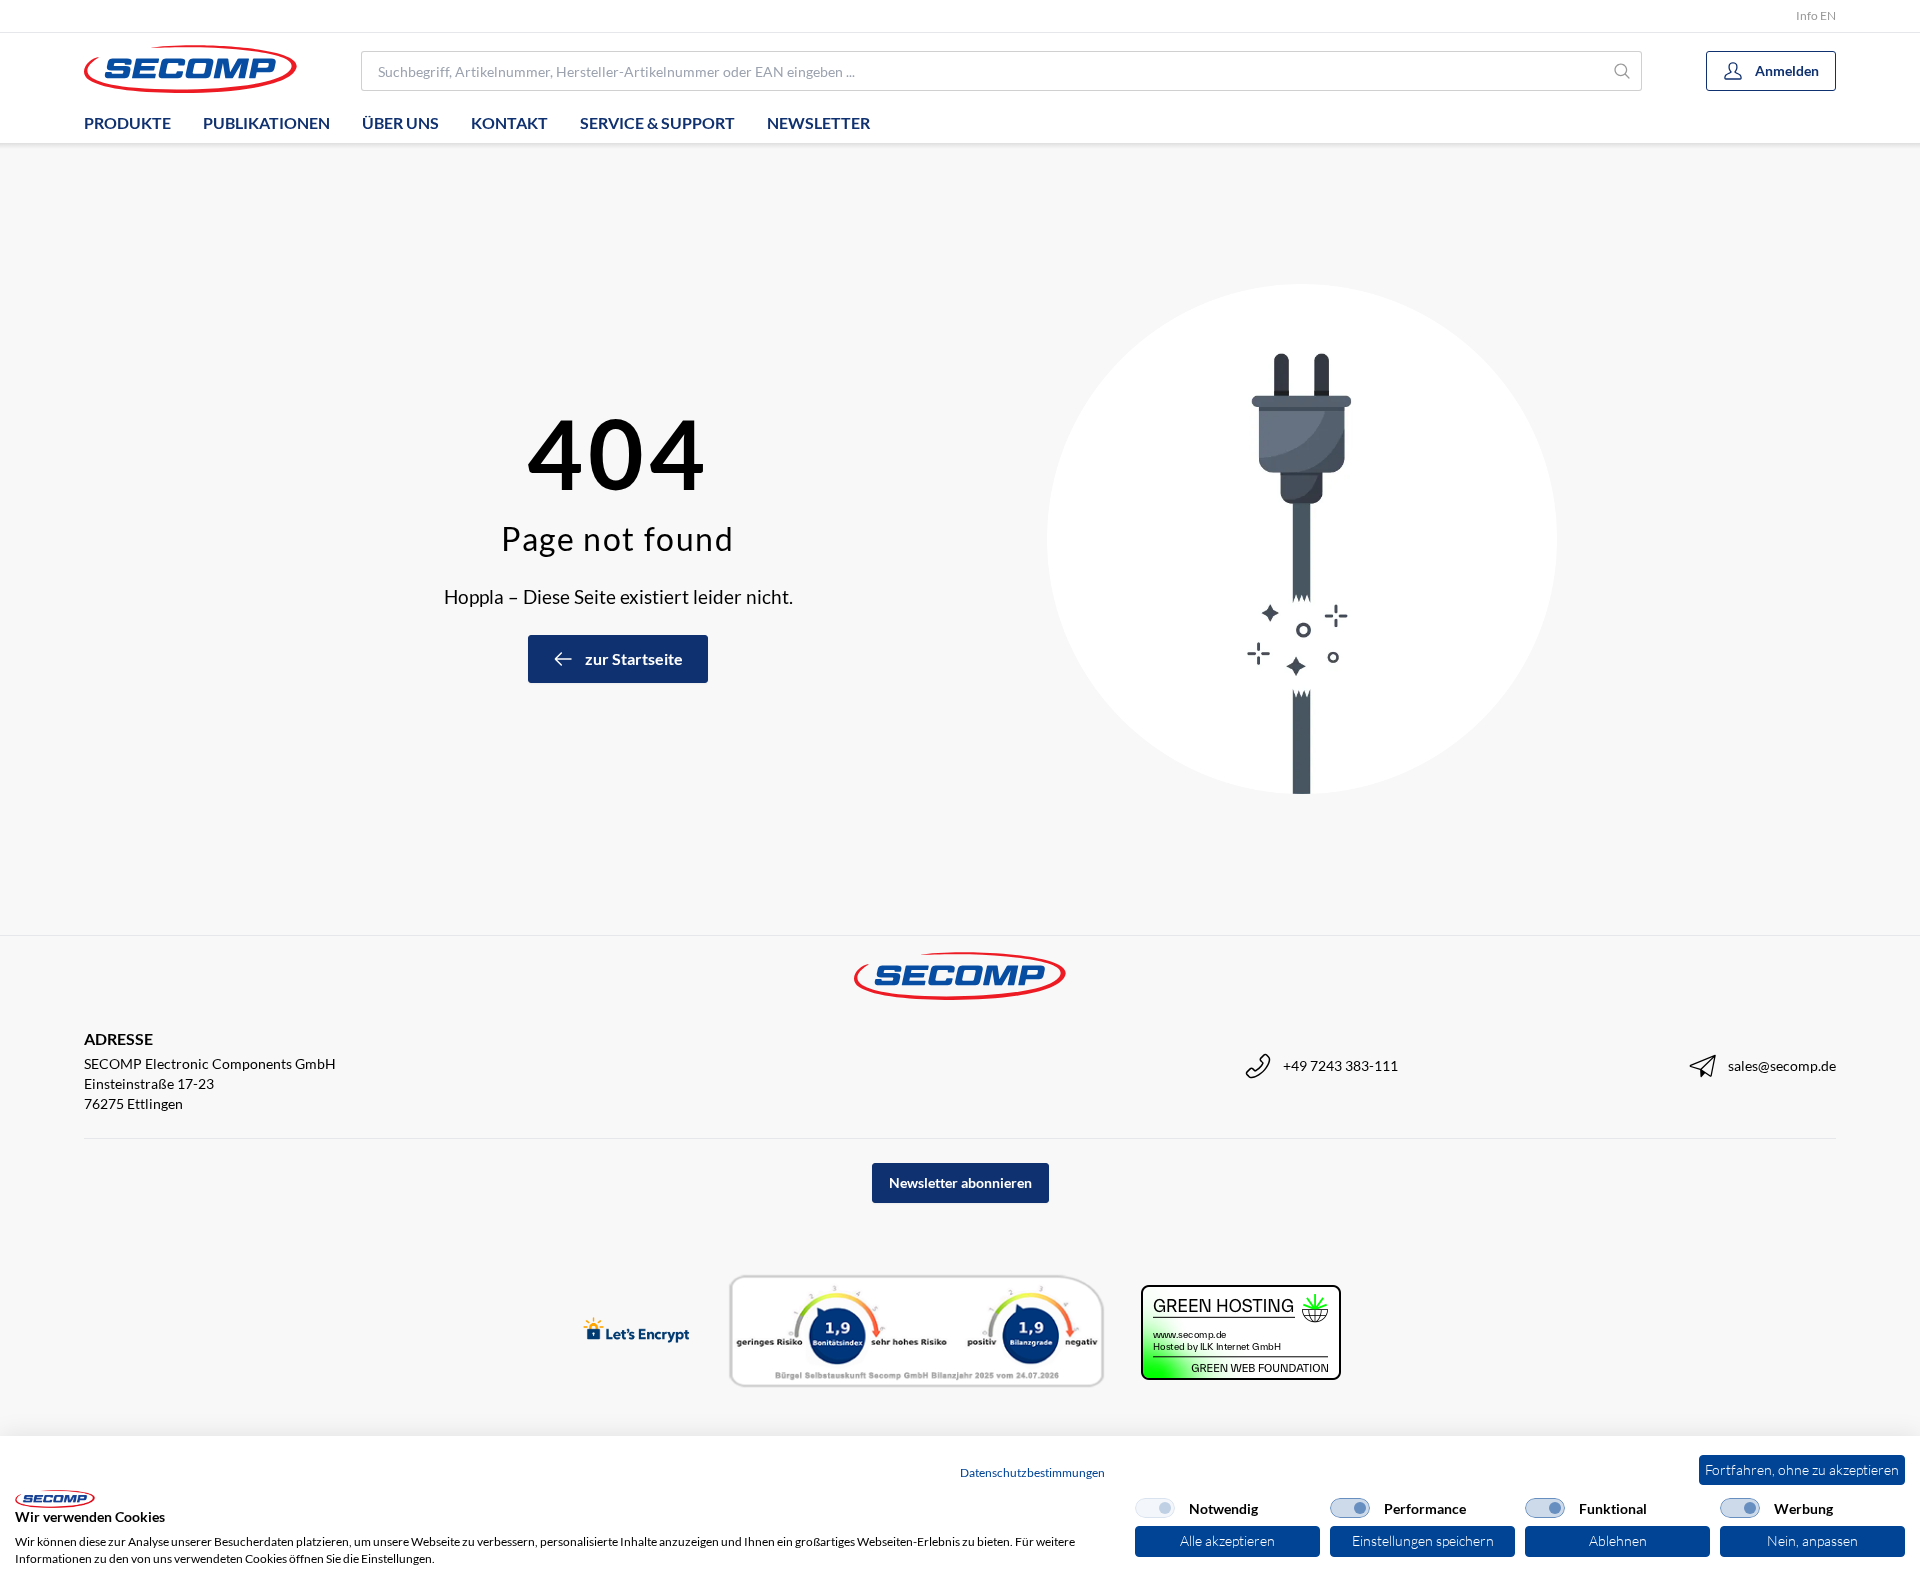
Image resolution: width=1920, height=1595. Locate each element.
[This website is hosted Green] (1241, 1332)
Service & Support (657, 122)
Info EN (1816, 15)
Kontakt (509, 122)
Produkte (127, 122)
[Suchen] (1622, 71)
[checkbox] (1155, 1508)
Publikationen (266, 122)
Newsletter (818, 122)
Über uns (400, 122)
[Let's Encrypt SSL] (636, 1331)
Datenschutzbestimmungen (1032, 1472)
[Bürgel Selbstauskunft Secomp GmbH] (917, 1332)
